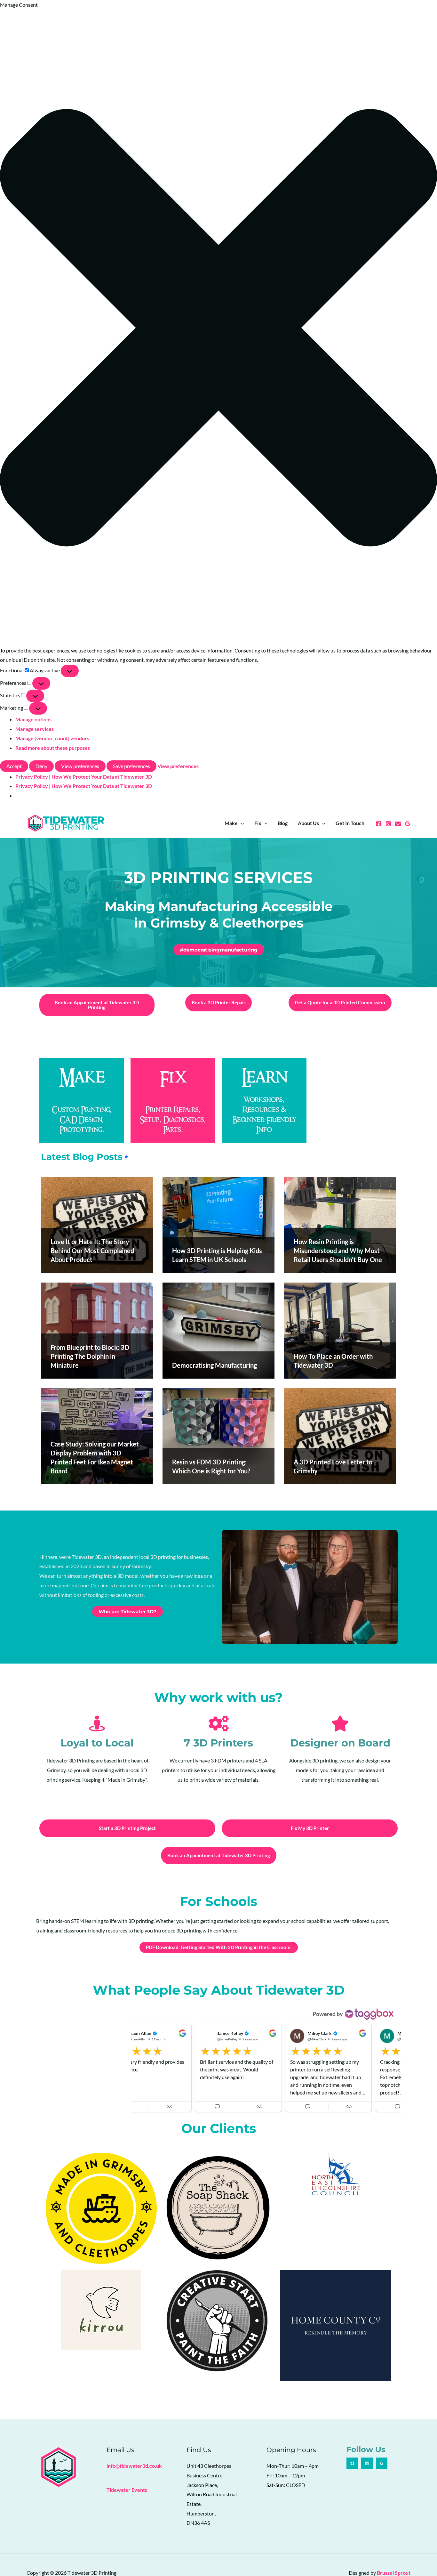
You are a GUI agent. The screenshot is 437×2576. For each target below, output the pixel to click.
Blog (283, 823)
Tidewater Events (127, 2501)
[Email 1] (398, 824)
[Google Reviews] (408, 824)
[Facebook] (379, 824)
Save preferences (131, 766)
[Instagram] (388, 824)
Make (231, 823)
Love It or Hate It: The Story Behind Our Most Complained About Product (92, 1251)
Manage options (33, 719)
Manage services (35, 729)
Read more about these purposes (53, 748)
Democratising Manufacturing (215, 1365)
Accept (14, 766)
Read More (307, 2103)
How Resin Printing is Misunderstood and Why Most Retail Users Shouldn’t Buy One (338, 1251)
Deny (41, 766)
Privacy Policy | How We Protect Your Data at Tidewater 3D (84, 777)
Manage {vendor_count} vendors (52, 738)
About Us (308, 823)
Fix (258, 823)
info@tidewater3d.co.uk (134, 2477)
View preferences (80, 766)
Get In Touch (350, 823)
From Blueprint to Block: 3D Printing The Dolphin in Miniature (90, 1356)
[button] (219, 328)
